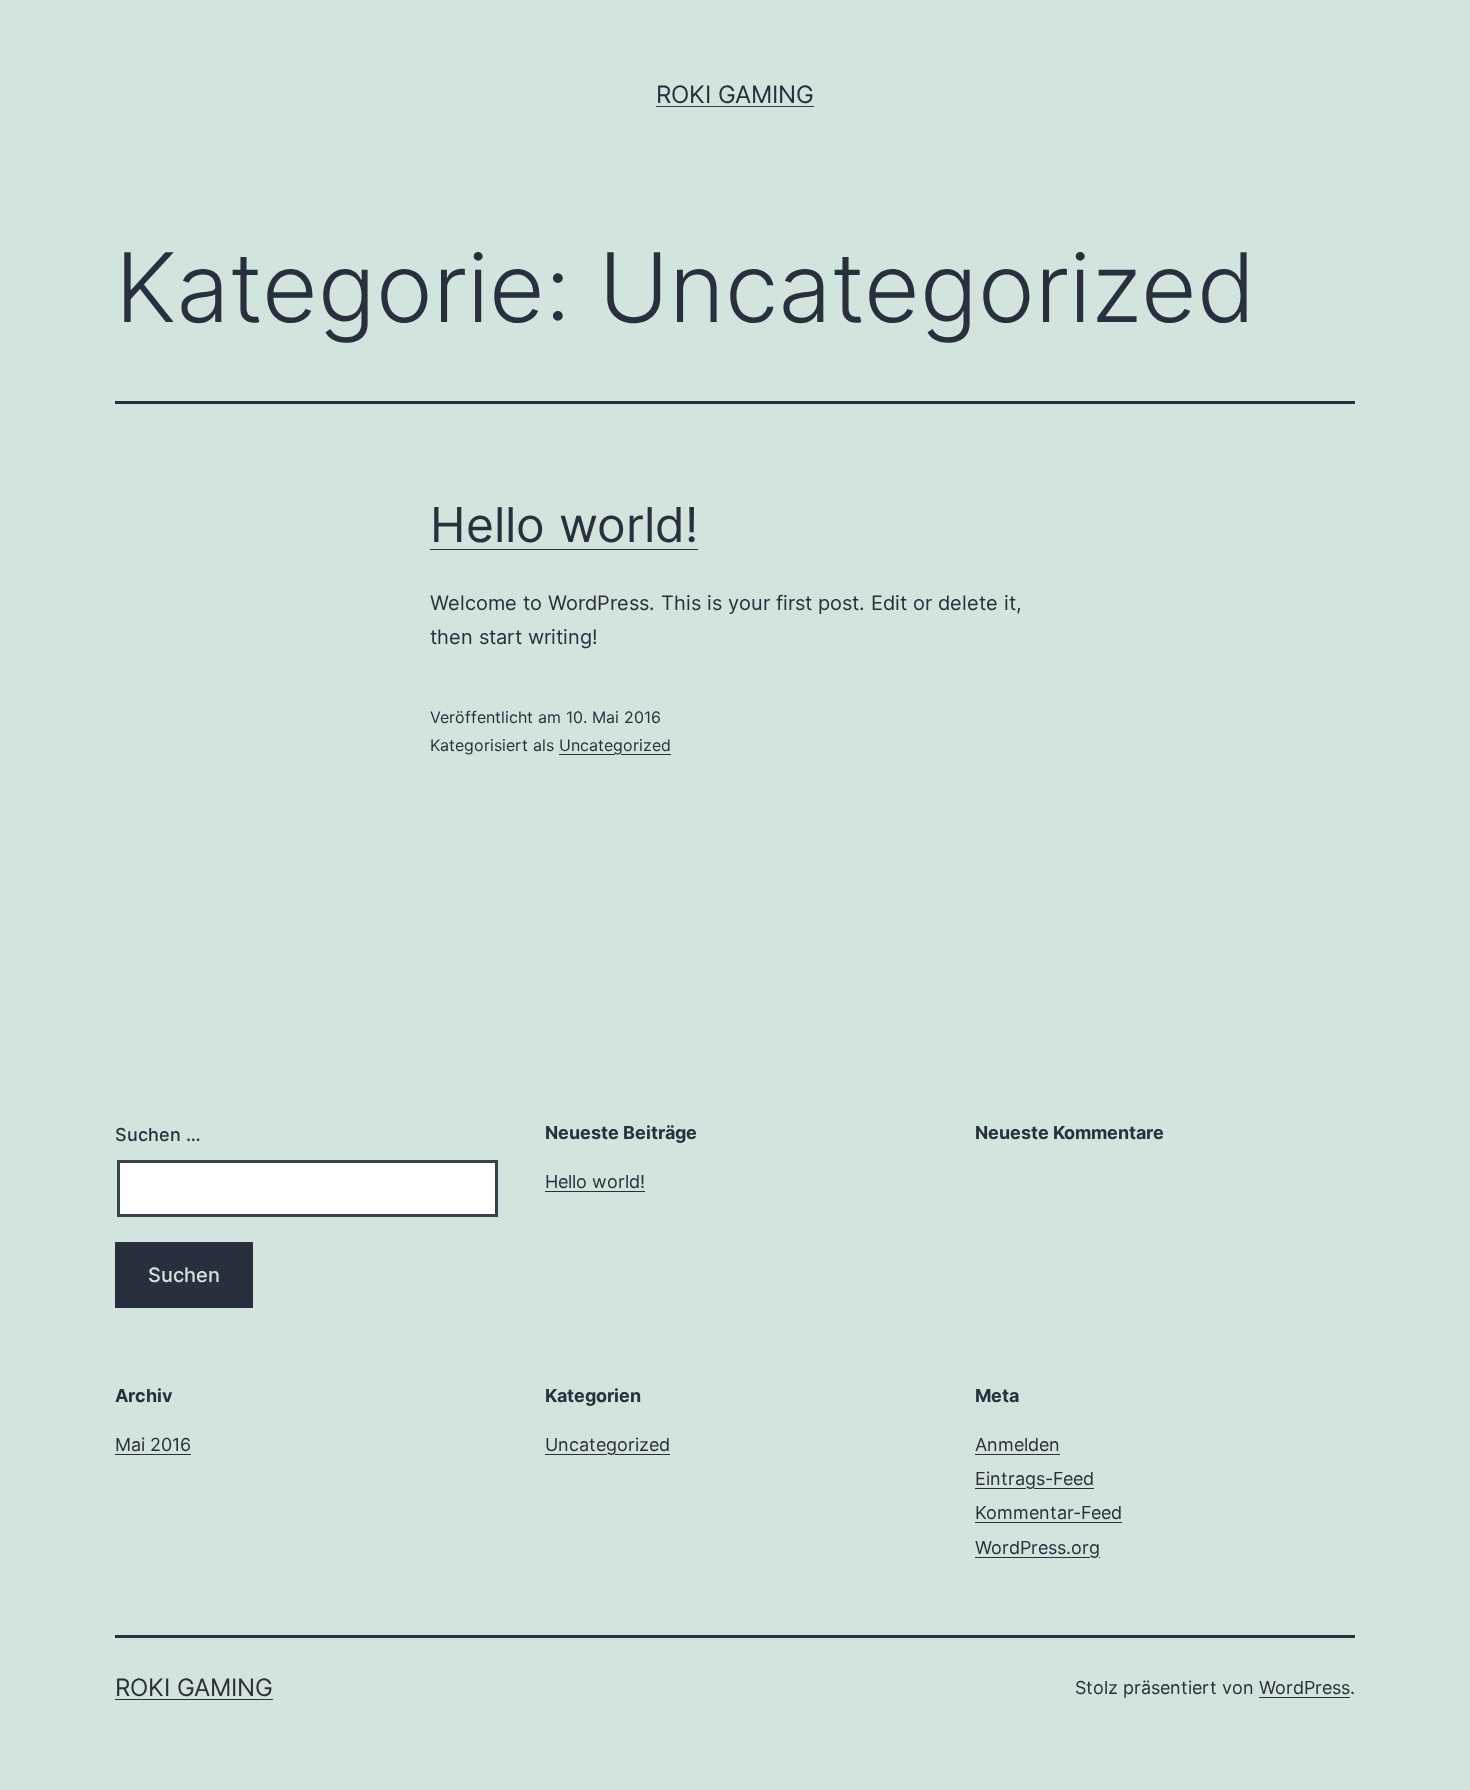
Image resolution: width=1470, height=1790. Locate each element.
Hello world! (564, 524)
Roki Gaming (735, 94)
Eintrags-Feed (1034, 1478)
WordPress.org (1037, 1547)
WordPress (1304, 1687)
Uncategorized (615, 745)
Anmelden (1017, 1444)
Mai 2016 (153, 1444)
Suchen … (158, 1134)
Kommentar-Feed (1048, 1512)
